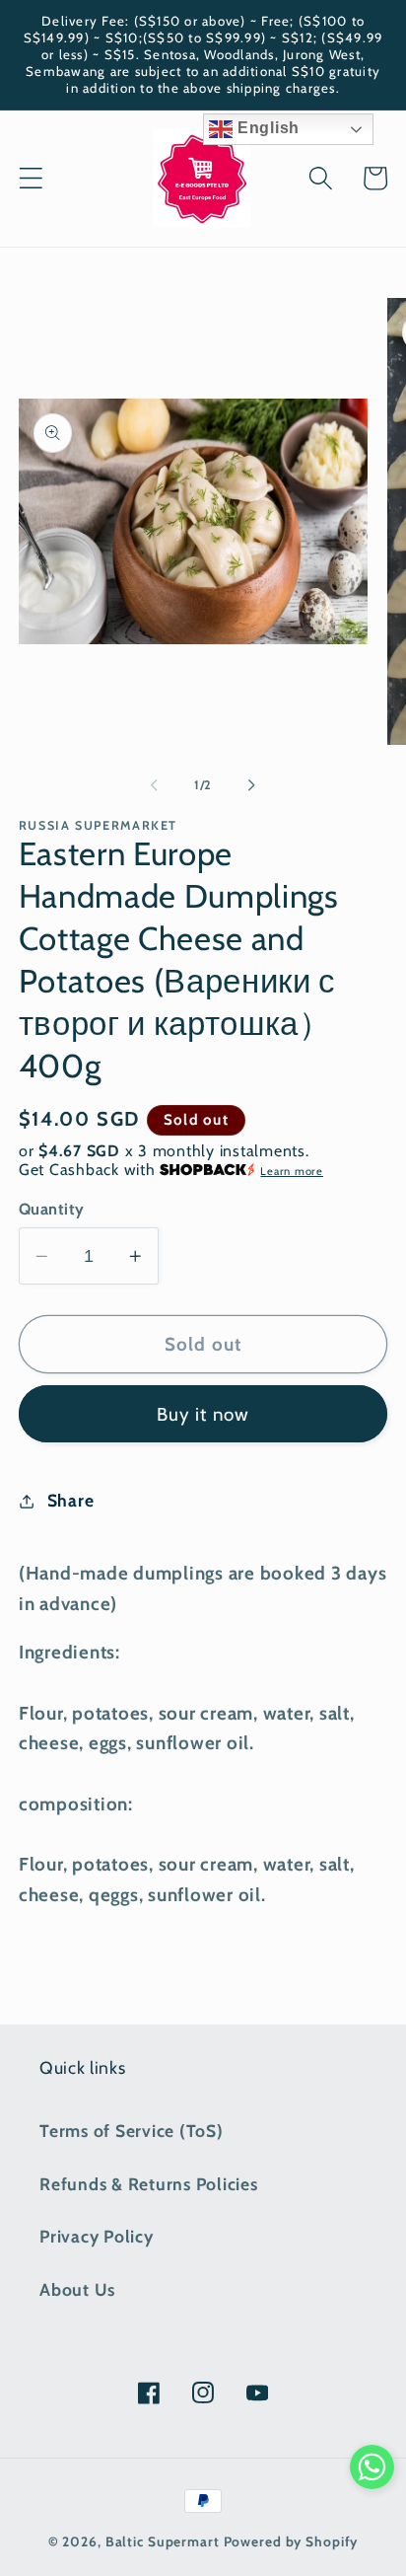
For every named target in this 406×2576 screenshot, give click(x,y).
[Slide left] (155, 784)
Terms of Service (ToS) (132, 2131)
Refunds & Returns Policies (149, 2184)
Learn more (292, 1171)
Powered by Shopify (291, 2541)
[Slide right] (252, 784)
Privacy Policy (97, 2236)
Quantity (52, 1209)
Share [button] (71, 1500)
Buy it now (203, 1414)
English (266, 128)
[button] (31, 178)
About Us (77, 2289)
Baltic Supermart (163, 2541)
